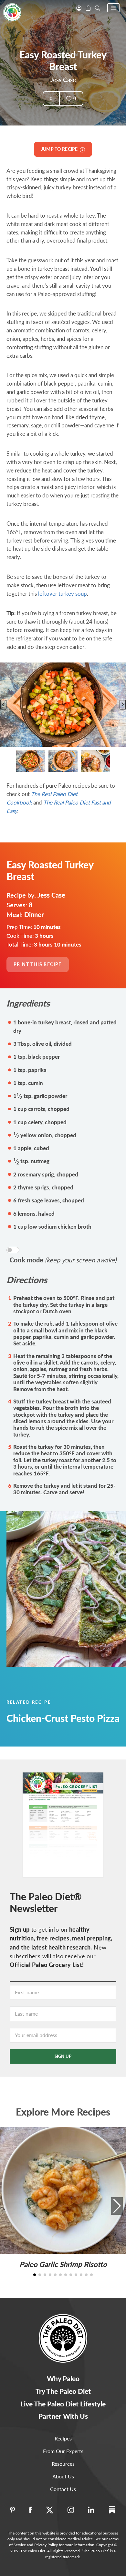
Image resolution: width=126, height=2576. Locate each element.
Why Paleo (63, 2378)
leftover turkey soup (63, 594)
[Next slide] (123, 705)
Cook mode (63, 1260)
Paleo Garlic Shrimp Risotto (63, 2264)
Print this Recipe (38, 964)
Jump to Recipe (60, 149)
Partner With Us (63, 2416)
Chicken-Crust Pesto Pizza (63, 1718)
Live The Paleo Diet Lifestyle (63, 2404)
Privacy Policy (46, 2545)
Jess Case (63, 80)
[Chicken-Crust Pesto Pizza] (63, 1589)
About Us (63, 2476)
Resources (63, 2464)
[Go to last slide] (3, 705)
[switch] (13, 1250)
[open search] (98, 7)
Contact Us (63, 2489)
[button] (113, 8)
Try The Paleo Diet (63, 2391)
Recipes (63, 2438)
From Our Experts (63, 2451)
